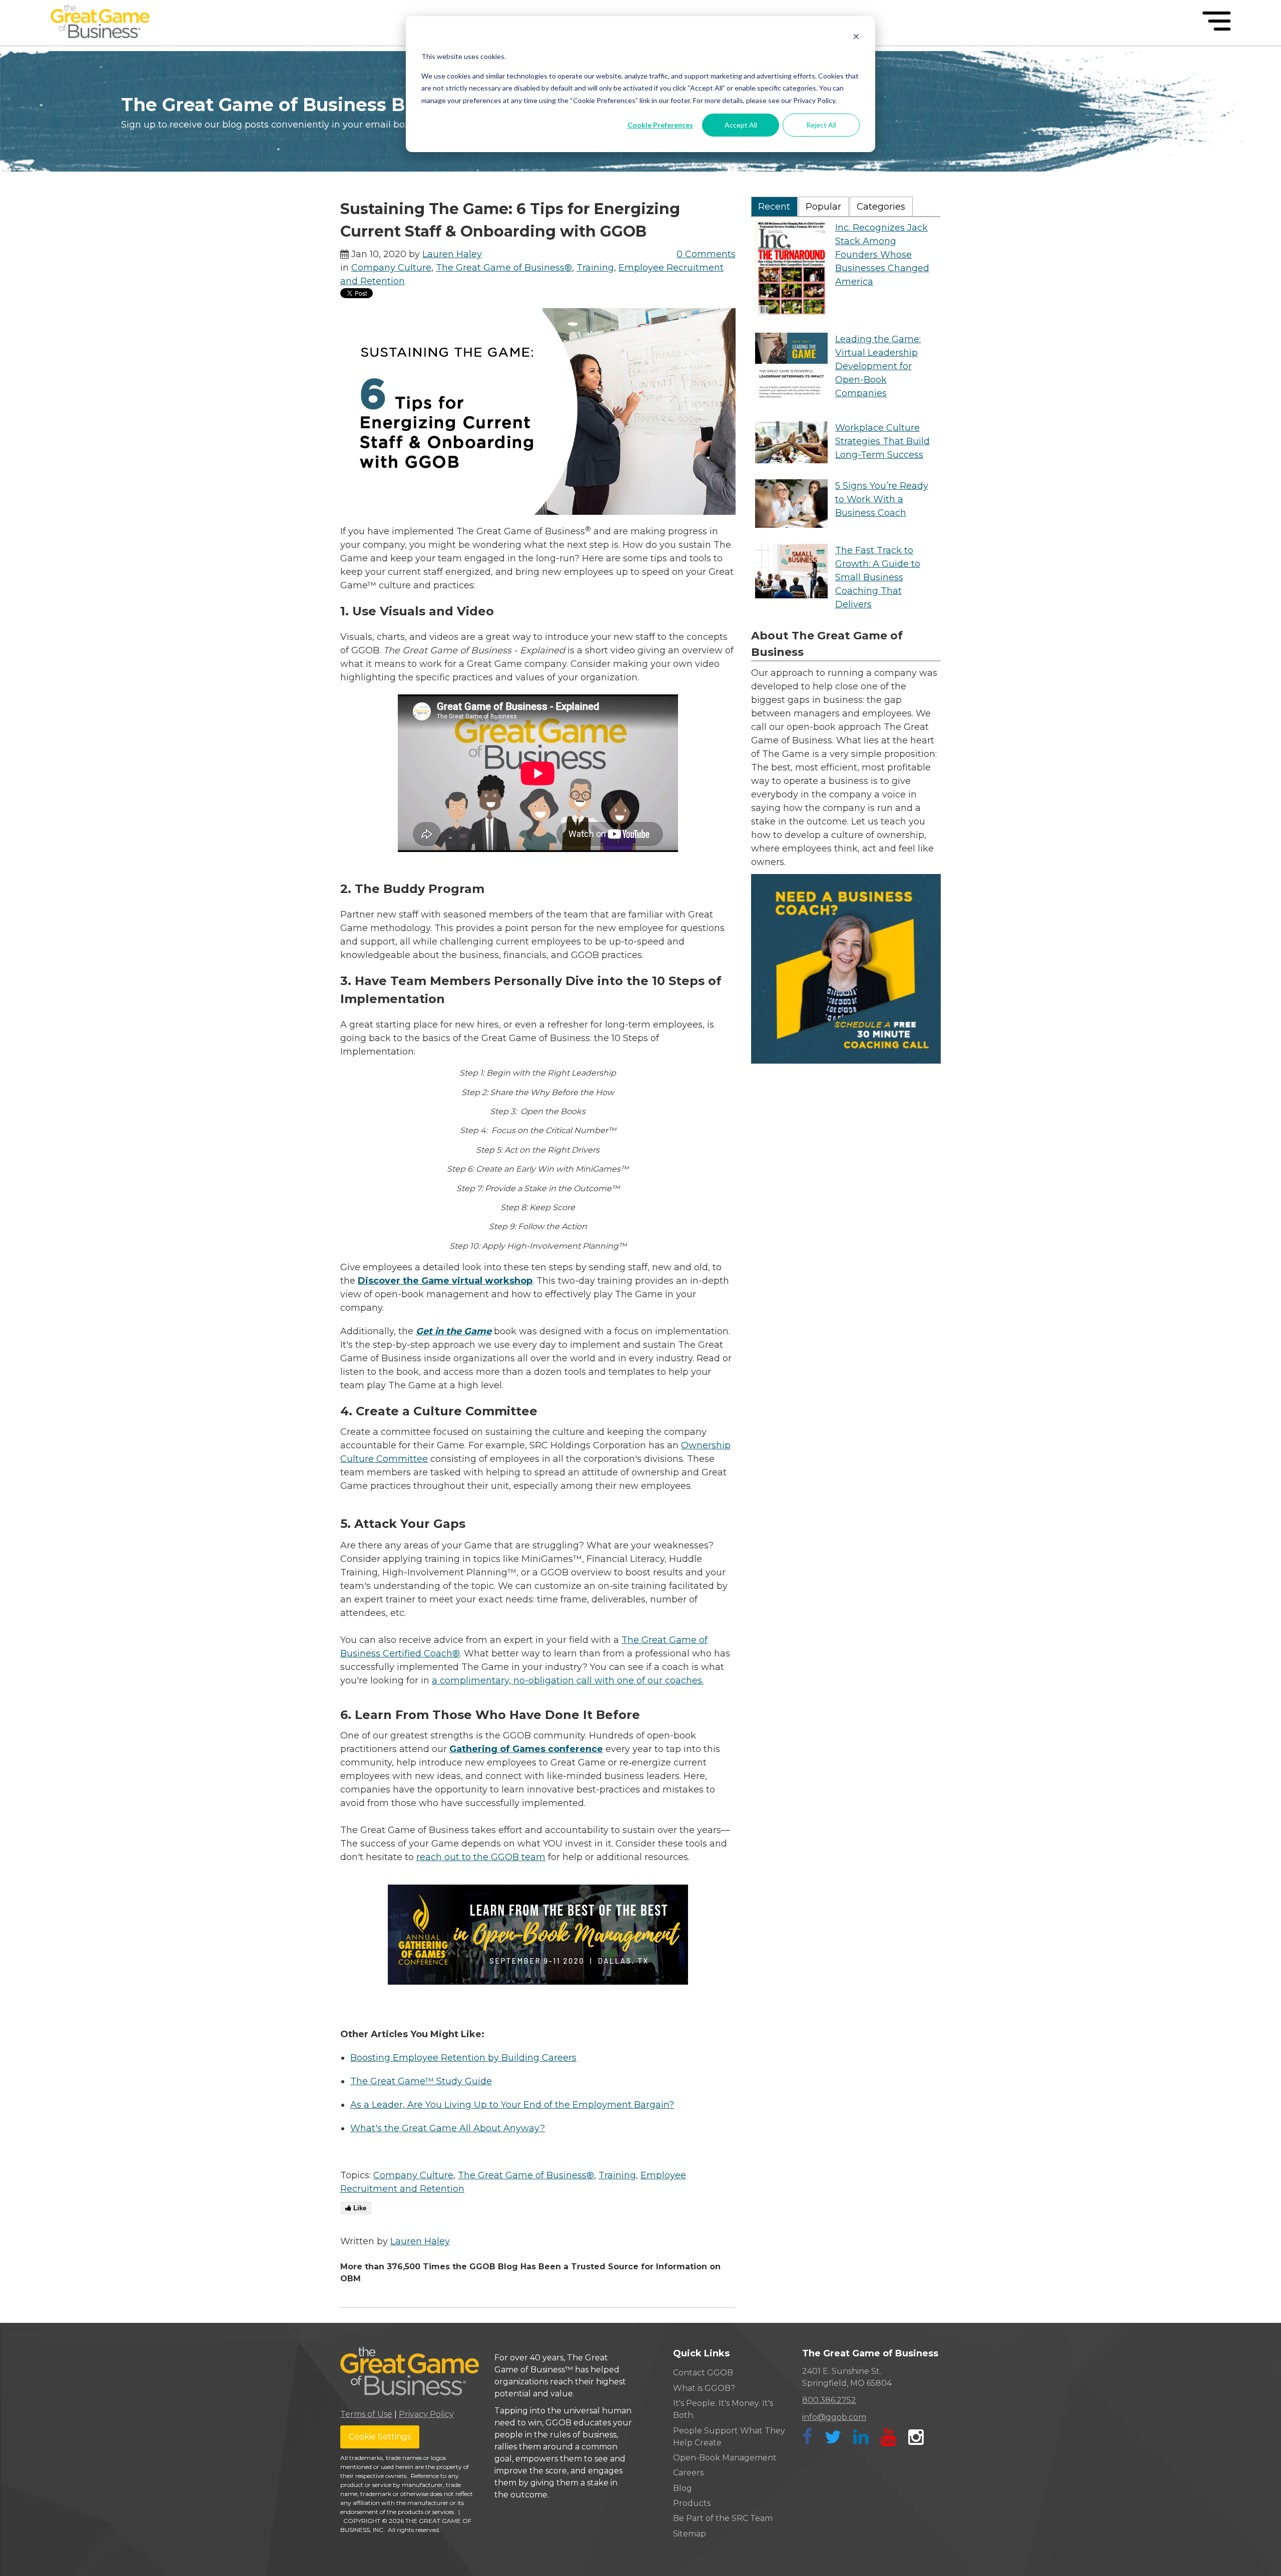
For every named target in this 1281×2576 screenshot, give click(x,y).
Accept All (741, 125)
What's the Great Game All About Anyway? (448, 2128)
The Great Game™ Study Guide (421, 2081)
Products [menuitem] (692, 2503)
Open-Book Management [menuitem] (725, 2458)
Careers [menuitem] (688, 2473)
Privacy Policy (426, 2414)
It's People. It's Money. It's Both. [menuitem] (723, 2409)
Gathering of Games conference (526, 1749)
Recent (774, 207)
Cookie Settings (380, 2437)
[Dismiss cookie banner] (856, 38)
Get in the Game (454, 1331)
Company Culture (391, 268)
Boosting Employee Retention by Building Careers (463, 2058)
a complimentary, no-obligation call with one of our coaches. (568, 1680)
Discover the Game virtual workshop (445, 1281)
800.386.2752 (829, 2400)
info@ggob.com (834, 2417)
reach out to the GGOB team (481, 1857)
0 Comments (706, 254)
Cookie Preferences (660, 125)
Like (359, 2208)
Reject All (821, 125)
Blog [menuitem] (683, 2488)
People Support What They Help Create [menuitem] (729, 2437)
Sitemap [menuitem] (690, 2534)
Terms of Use (366, 2414)
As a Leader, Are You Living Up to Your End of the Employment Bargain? (512, 2105)
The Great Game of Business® (504, 268)
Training (595, 268)
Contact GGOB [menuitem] (703, 2373)
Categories (881, 207)
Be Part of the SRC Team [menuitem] (723, 2518)
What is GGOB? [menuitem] (704, 2388)
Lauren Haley (452, 254)
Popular (823, 207)
